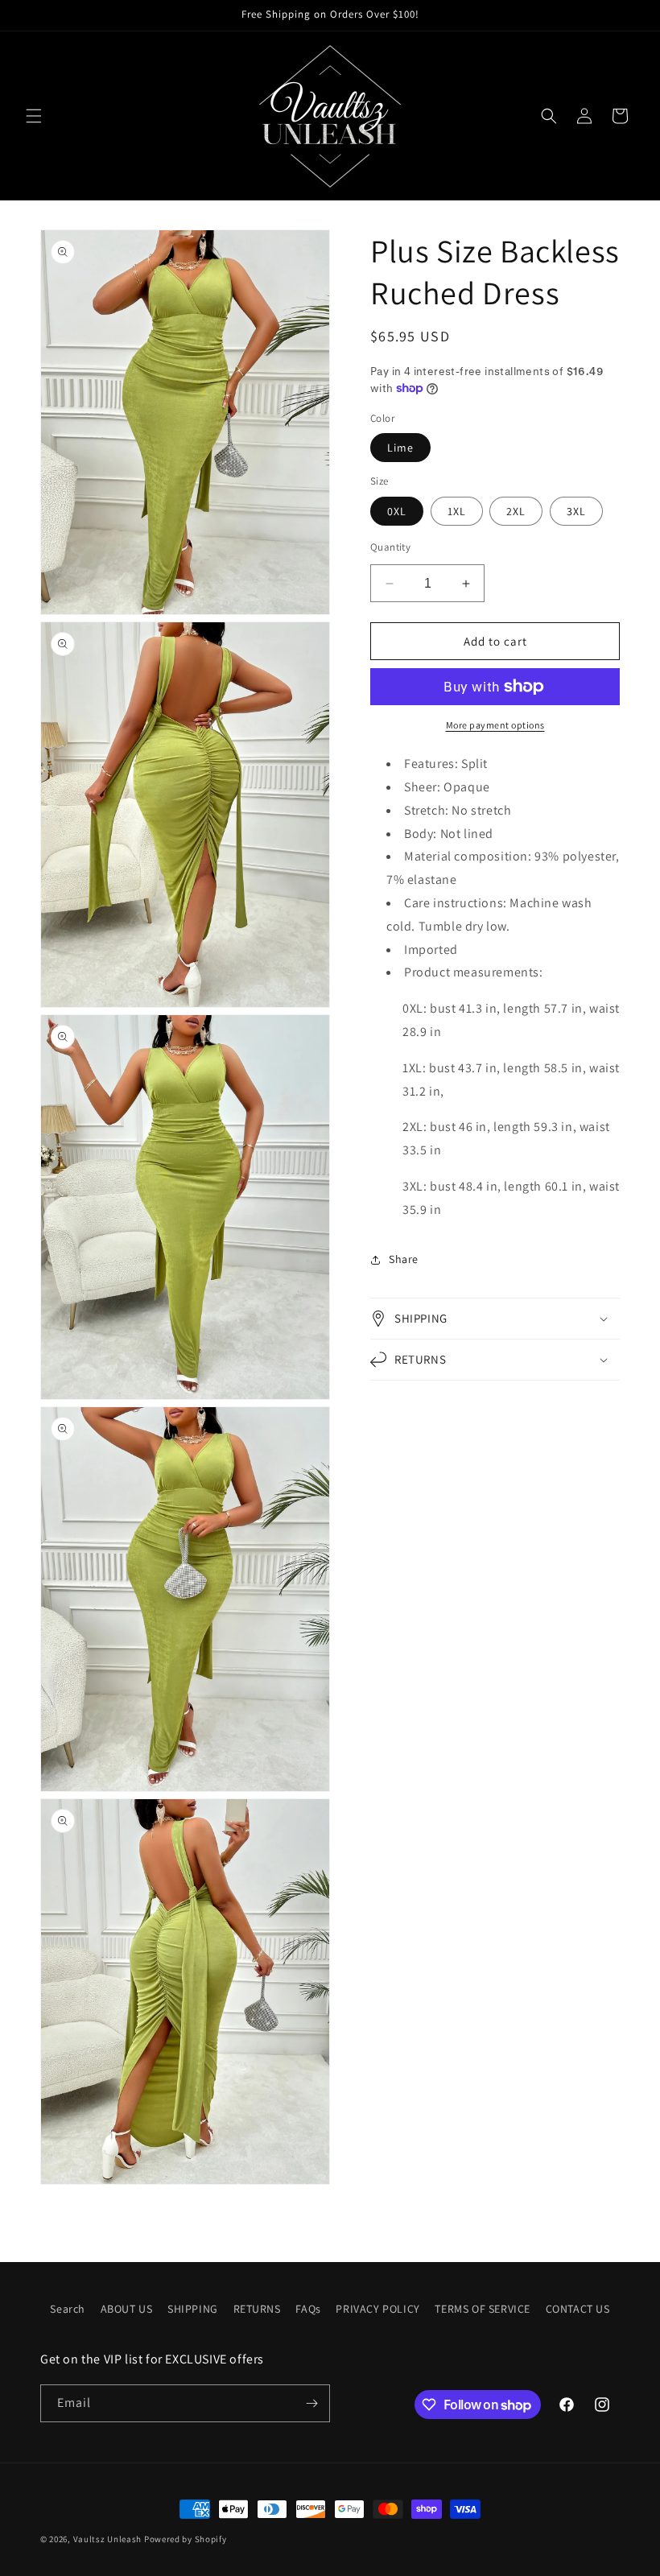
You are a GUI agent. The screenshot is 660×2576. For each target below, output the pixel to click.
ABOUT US (127, 2309)
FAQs (308, 2309)
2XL (516, 511)
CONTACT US (578, 2309)
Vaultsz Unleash (108, 2539)
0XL (397, 511)
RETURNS (257, 2309)
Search (68, 2309)
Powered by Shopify (186, 2539)
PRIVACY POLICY (377, 2309)
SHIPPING (193, 2309)
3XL (576, 511)
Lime (400, 448)
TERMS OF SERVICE (483, 2309)
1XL (457, 511)
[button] (34, 116)
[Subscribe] (311, 2403)
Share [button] (404, 1259)
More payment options (495, 725)
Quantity (390, 547)
